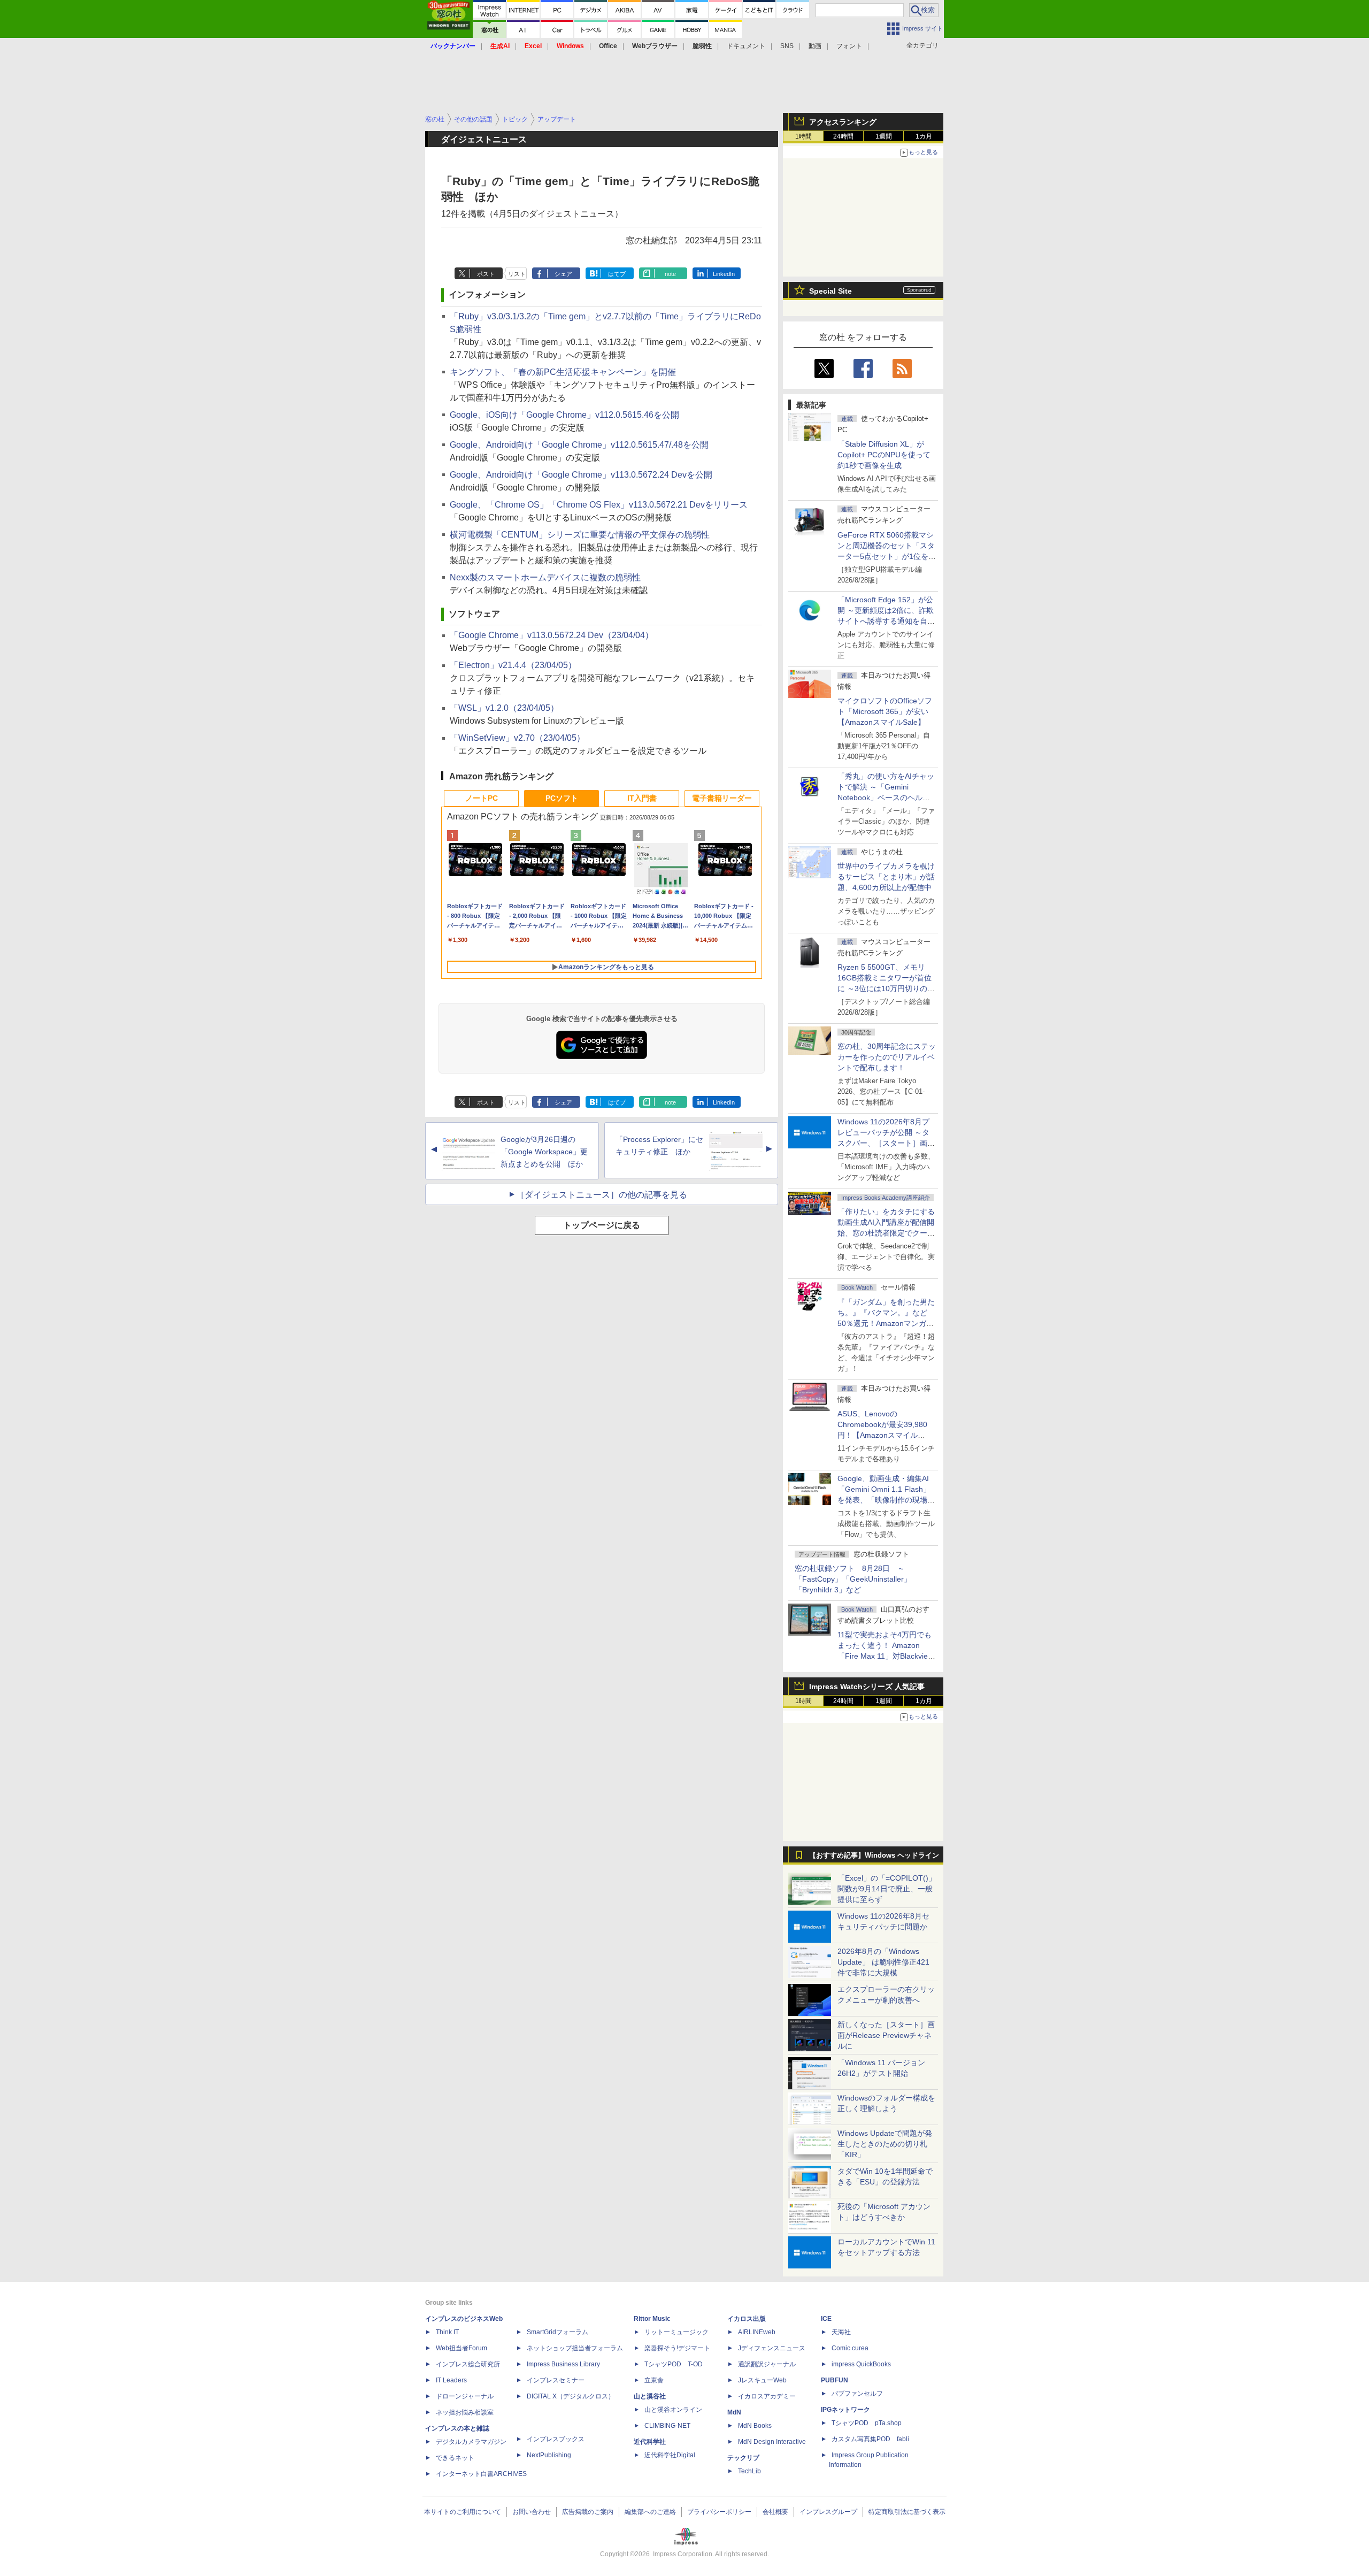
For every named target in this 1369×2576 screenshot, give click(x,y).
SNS (787, 46)
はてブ (617, 274)
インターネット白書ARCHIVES (481, 2474)
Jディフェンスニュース (772, 2348)
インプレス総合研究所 (468, 2364)
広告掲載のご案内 (588, 2512)
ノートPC (482, 798)
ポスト (486, 274)
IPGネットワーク (845, 2410)
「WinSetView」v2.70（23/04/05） (517, 738)
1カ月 (924, 136)
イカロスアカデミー (767, 2396)
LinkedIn (724, 274)
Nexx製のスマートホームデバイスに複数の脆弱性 (545, 577)
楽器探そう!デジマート (677, 2348)
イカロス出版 (747, 2319)
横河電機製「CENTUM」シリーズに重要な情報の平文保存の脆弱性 (580, 535)
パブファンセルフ (857, 2394)
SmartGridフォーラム (557, 2332)
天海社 (841, 2332)
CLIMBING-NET (667, 2426)
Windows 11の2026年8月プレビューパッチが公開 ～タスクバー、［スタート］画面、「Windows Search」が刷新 (885, 1143)
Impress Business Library (563, 2364)
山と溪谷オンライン (673, 2410)
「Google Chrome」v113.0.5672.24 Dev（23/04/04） (552, 635)
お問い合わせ (532, 2512)
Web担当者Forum (462, 2348)
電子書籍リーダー (722, 798)
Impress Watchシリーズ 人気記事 (867, 1686)
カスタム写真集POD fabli (870, 2439)
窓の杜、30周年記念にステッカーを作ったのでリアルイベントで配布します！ (887, 1057)
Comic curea (850, 2348)
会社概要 (775, 2512)
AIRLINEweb (757, 2332)
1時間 (803, 136)
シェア (563, 274)
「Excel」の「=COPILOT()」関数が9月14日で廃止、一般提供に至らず (887, 1889)
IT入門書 (642, 798)
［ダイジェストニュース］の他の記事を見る (602, 1195)
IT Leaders (451, 2380)
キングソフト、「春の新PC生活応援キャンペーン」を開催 (563, 372)
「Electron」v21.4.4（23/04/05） (513, 665)
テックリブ (743, 2458)
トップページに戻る (602, 1225)
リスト (517, 274)
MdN (734, 2412)
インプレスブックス (556, 2439)
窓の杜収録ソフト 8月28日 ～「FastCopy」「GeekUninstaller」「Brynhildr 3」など (853, 1579)
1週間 (884, 136)
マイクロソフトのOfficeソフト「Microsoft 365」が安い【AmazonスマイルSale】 (885, 711)
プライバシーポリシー (719, 2512)
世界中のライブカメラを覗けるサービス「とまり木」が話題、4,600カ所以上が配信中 (886, 877)
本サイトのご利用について (463, 2512)
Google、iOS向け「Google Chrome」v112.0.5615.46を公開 (564, 415)
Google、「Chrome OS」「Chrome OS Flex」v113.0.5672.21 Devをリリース (599, 505)
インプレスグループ (828, 2512)
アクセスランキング (843, 122)
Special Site (830, 291)
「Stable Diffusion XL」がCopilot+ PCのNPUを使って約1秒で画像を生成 (884, 455)
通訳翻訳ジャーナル (767, 2364)
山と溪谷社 (650, 2396)
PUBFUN (835, 2380)
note (670, 274)
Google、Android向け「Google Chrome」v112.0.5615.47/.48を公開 (579, 445)
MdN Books (755, 2426)
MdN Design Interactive (772, 2442)
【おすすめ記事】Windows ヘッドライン (874, 1856)
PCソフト (562, 798)
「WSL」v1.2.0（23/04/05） (504, 708)
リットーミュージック (676, 2332)
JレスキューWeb (762, 2380)
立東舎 (654, 2380)
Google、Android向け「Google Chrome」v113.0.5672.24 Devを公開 (581, 475)
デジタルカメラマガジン (471, 2442)
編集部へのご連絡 (650, 2512)
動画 (815, 46)
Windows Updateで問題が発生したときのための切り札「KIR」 (885, 2144)
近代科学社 (650, 2442)
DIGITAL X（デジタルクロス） (571, 2396)
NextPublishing (549, 2455)
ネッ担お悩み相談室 (465, 2412)
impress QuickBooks (861, 2364)
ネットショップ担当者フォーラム (575, 2348)
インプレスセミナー (556, 2380)
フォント (849, 46)
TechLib (749, 2471)
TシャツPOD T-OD (674, 2364)
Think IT (447, 2332)
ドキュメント (746, 46)
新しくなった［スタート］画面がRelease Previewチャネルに (886, 2035)
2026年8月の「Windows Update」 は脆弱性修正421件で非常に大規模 (883, 1962)
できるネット (455, 2458)
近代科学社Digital (670, 2455)
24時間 (843, 136)
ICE (826, 2319)
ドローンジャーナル (465, 2396)
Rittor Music (652, 2319)
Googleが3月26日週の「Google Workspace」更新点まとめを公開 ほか (544, 1152)
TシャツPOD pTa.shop (867, 2423)
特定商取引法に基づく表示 (907, 2512)
